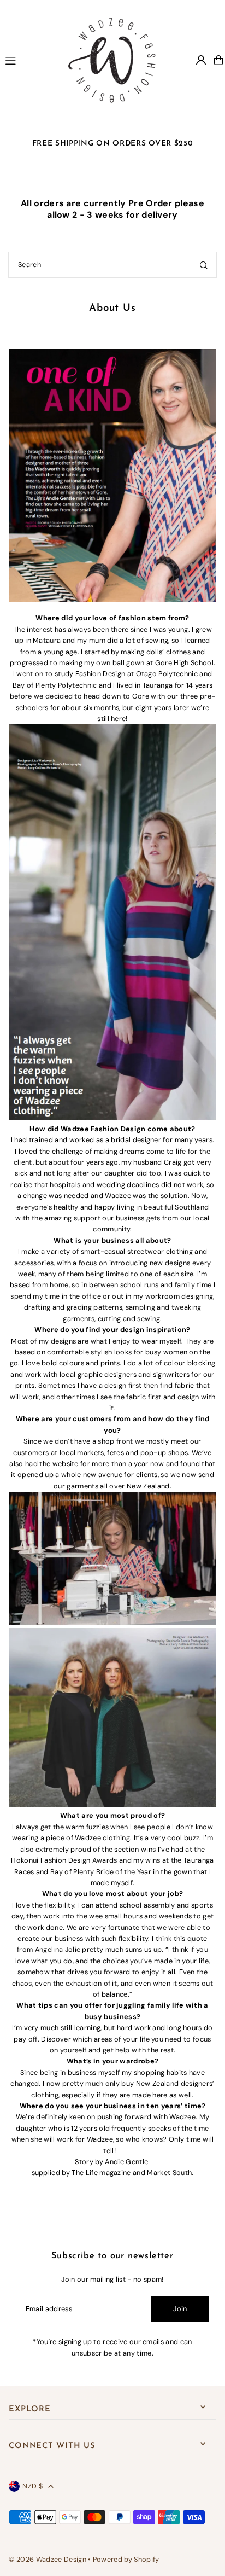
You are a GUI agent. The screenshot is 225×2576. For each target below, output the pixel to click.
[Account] (201, 60)
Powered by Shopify (126, 2559)
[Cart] (218, 60)
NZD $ (32, 2486)
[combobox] (112, 265)
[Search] (204, 265)
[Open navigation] (26, 60)
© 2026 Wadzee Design (47, 2559)
